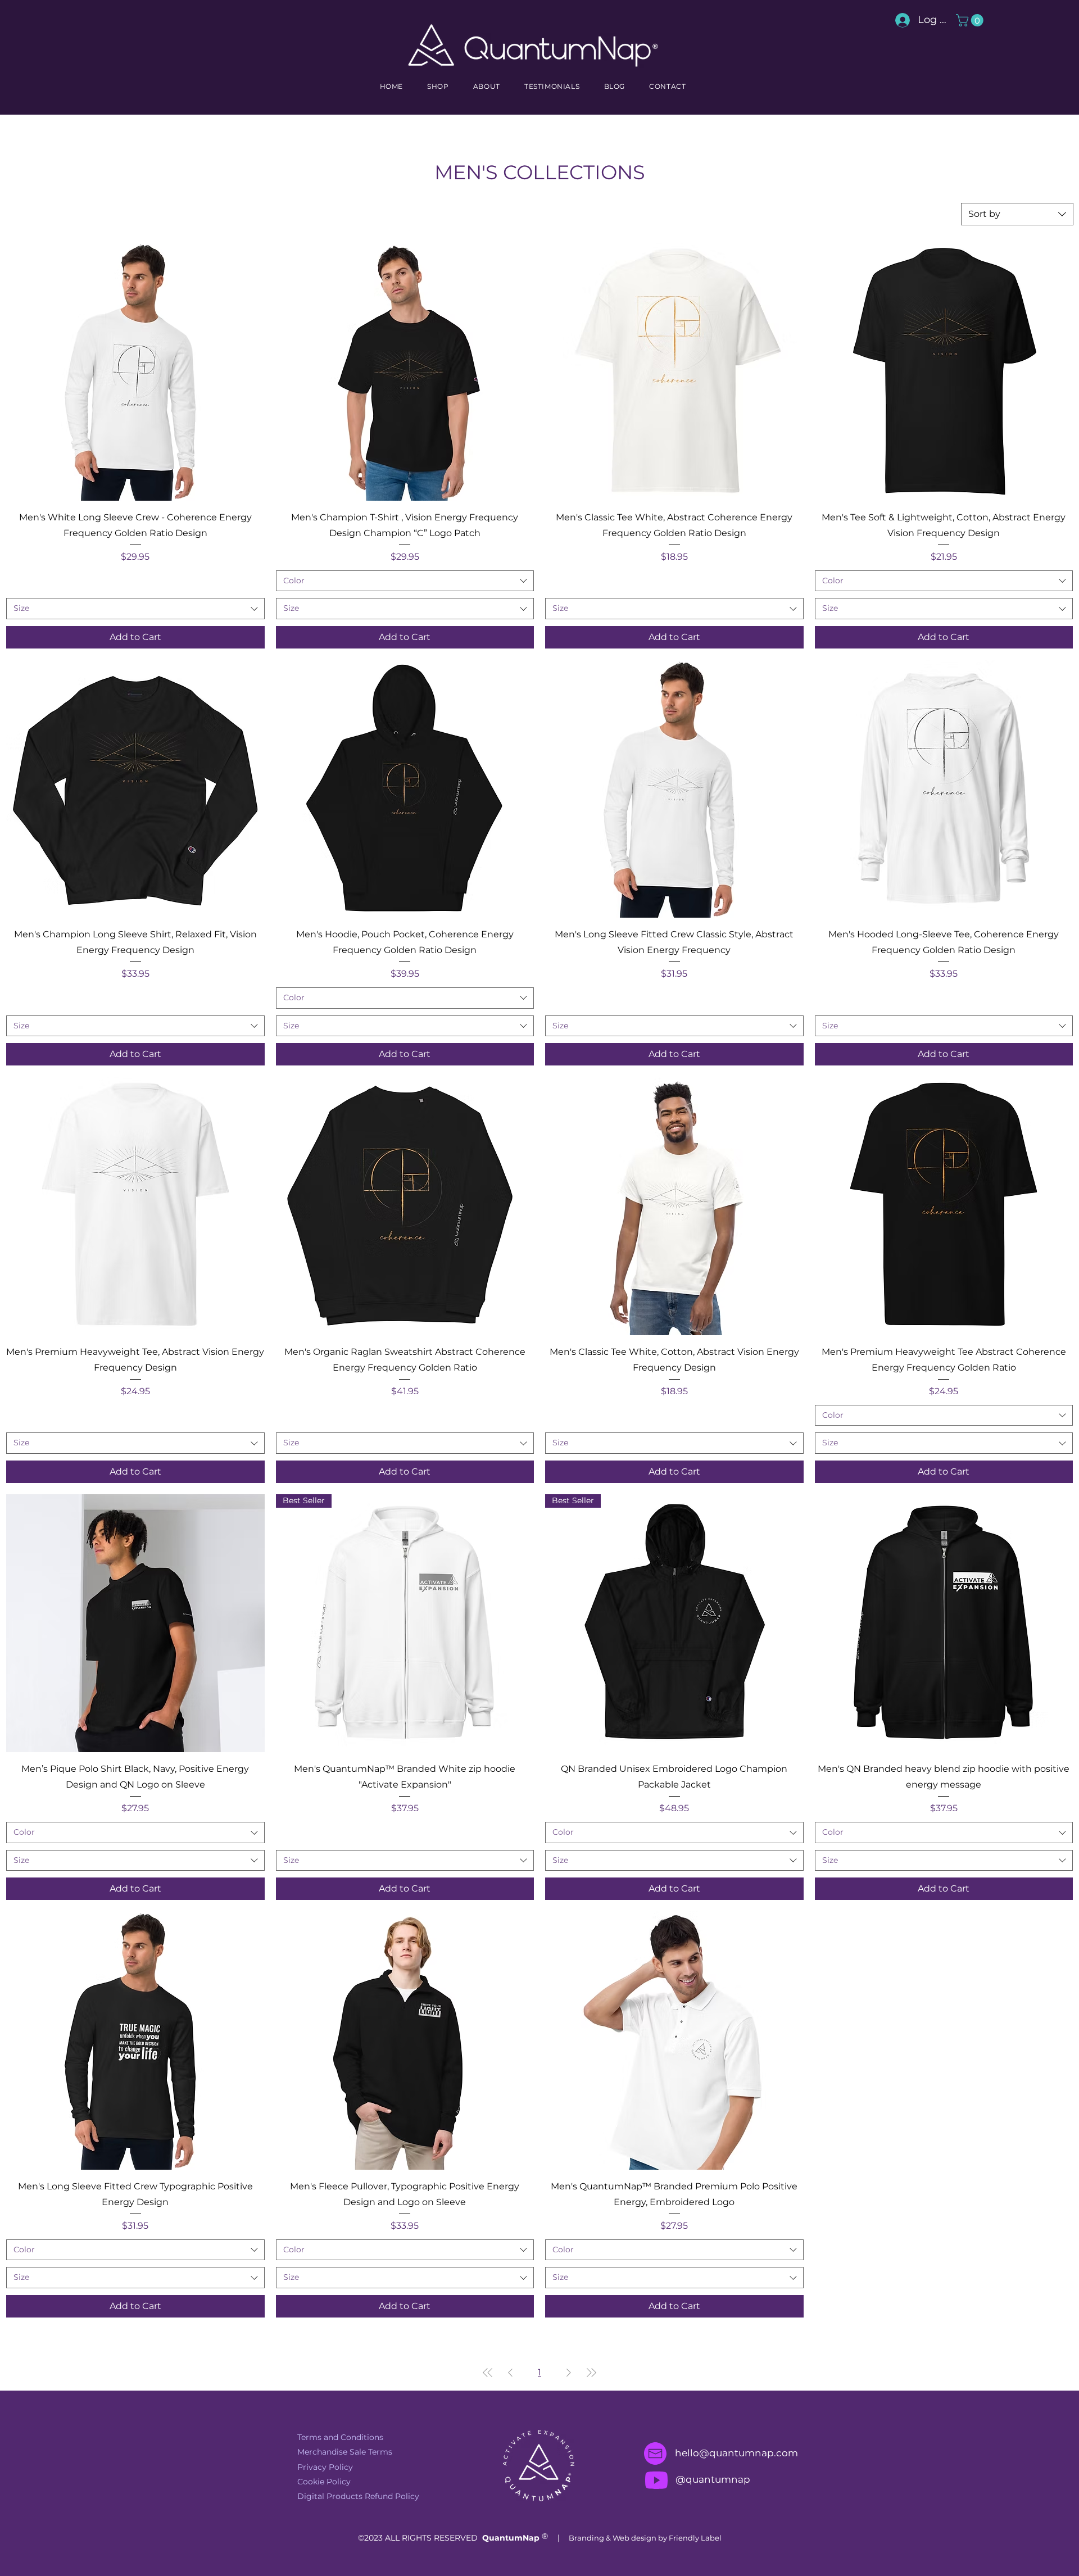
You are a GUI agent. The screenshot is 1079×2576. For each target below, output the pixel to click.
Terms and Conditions (340, 2437)
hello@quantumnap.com (736, 2453)
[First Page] (488, 2373)
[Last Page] (591, 2373)
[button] (971, 20)
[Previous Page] (510, 2373)
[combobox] (1017, 214)
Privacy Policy (325, 2467)
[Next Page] (569, 2373)
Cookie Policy (324, 2482)
